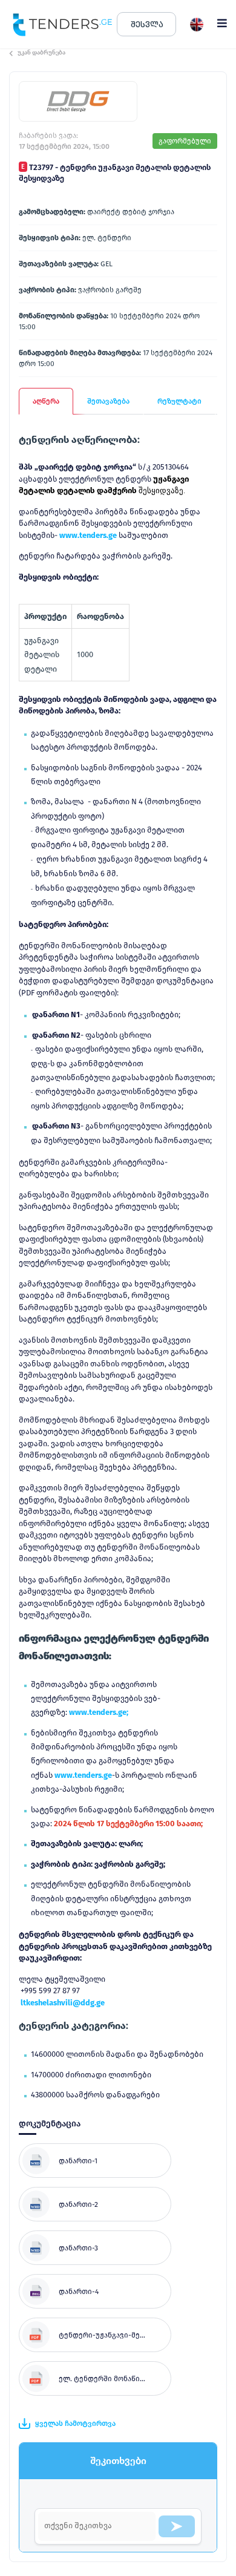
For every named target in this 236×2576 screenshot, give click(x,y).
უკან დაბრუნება (41, 53)
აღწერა (46, 401)
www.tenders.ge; (99, 1712)
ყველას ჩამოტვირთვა (75, 2424)
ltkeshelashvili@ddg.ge (63, 2003)
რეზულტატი (179, 401)
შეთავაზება (108, 401)
